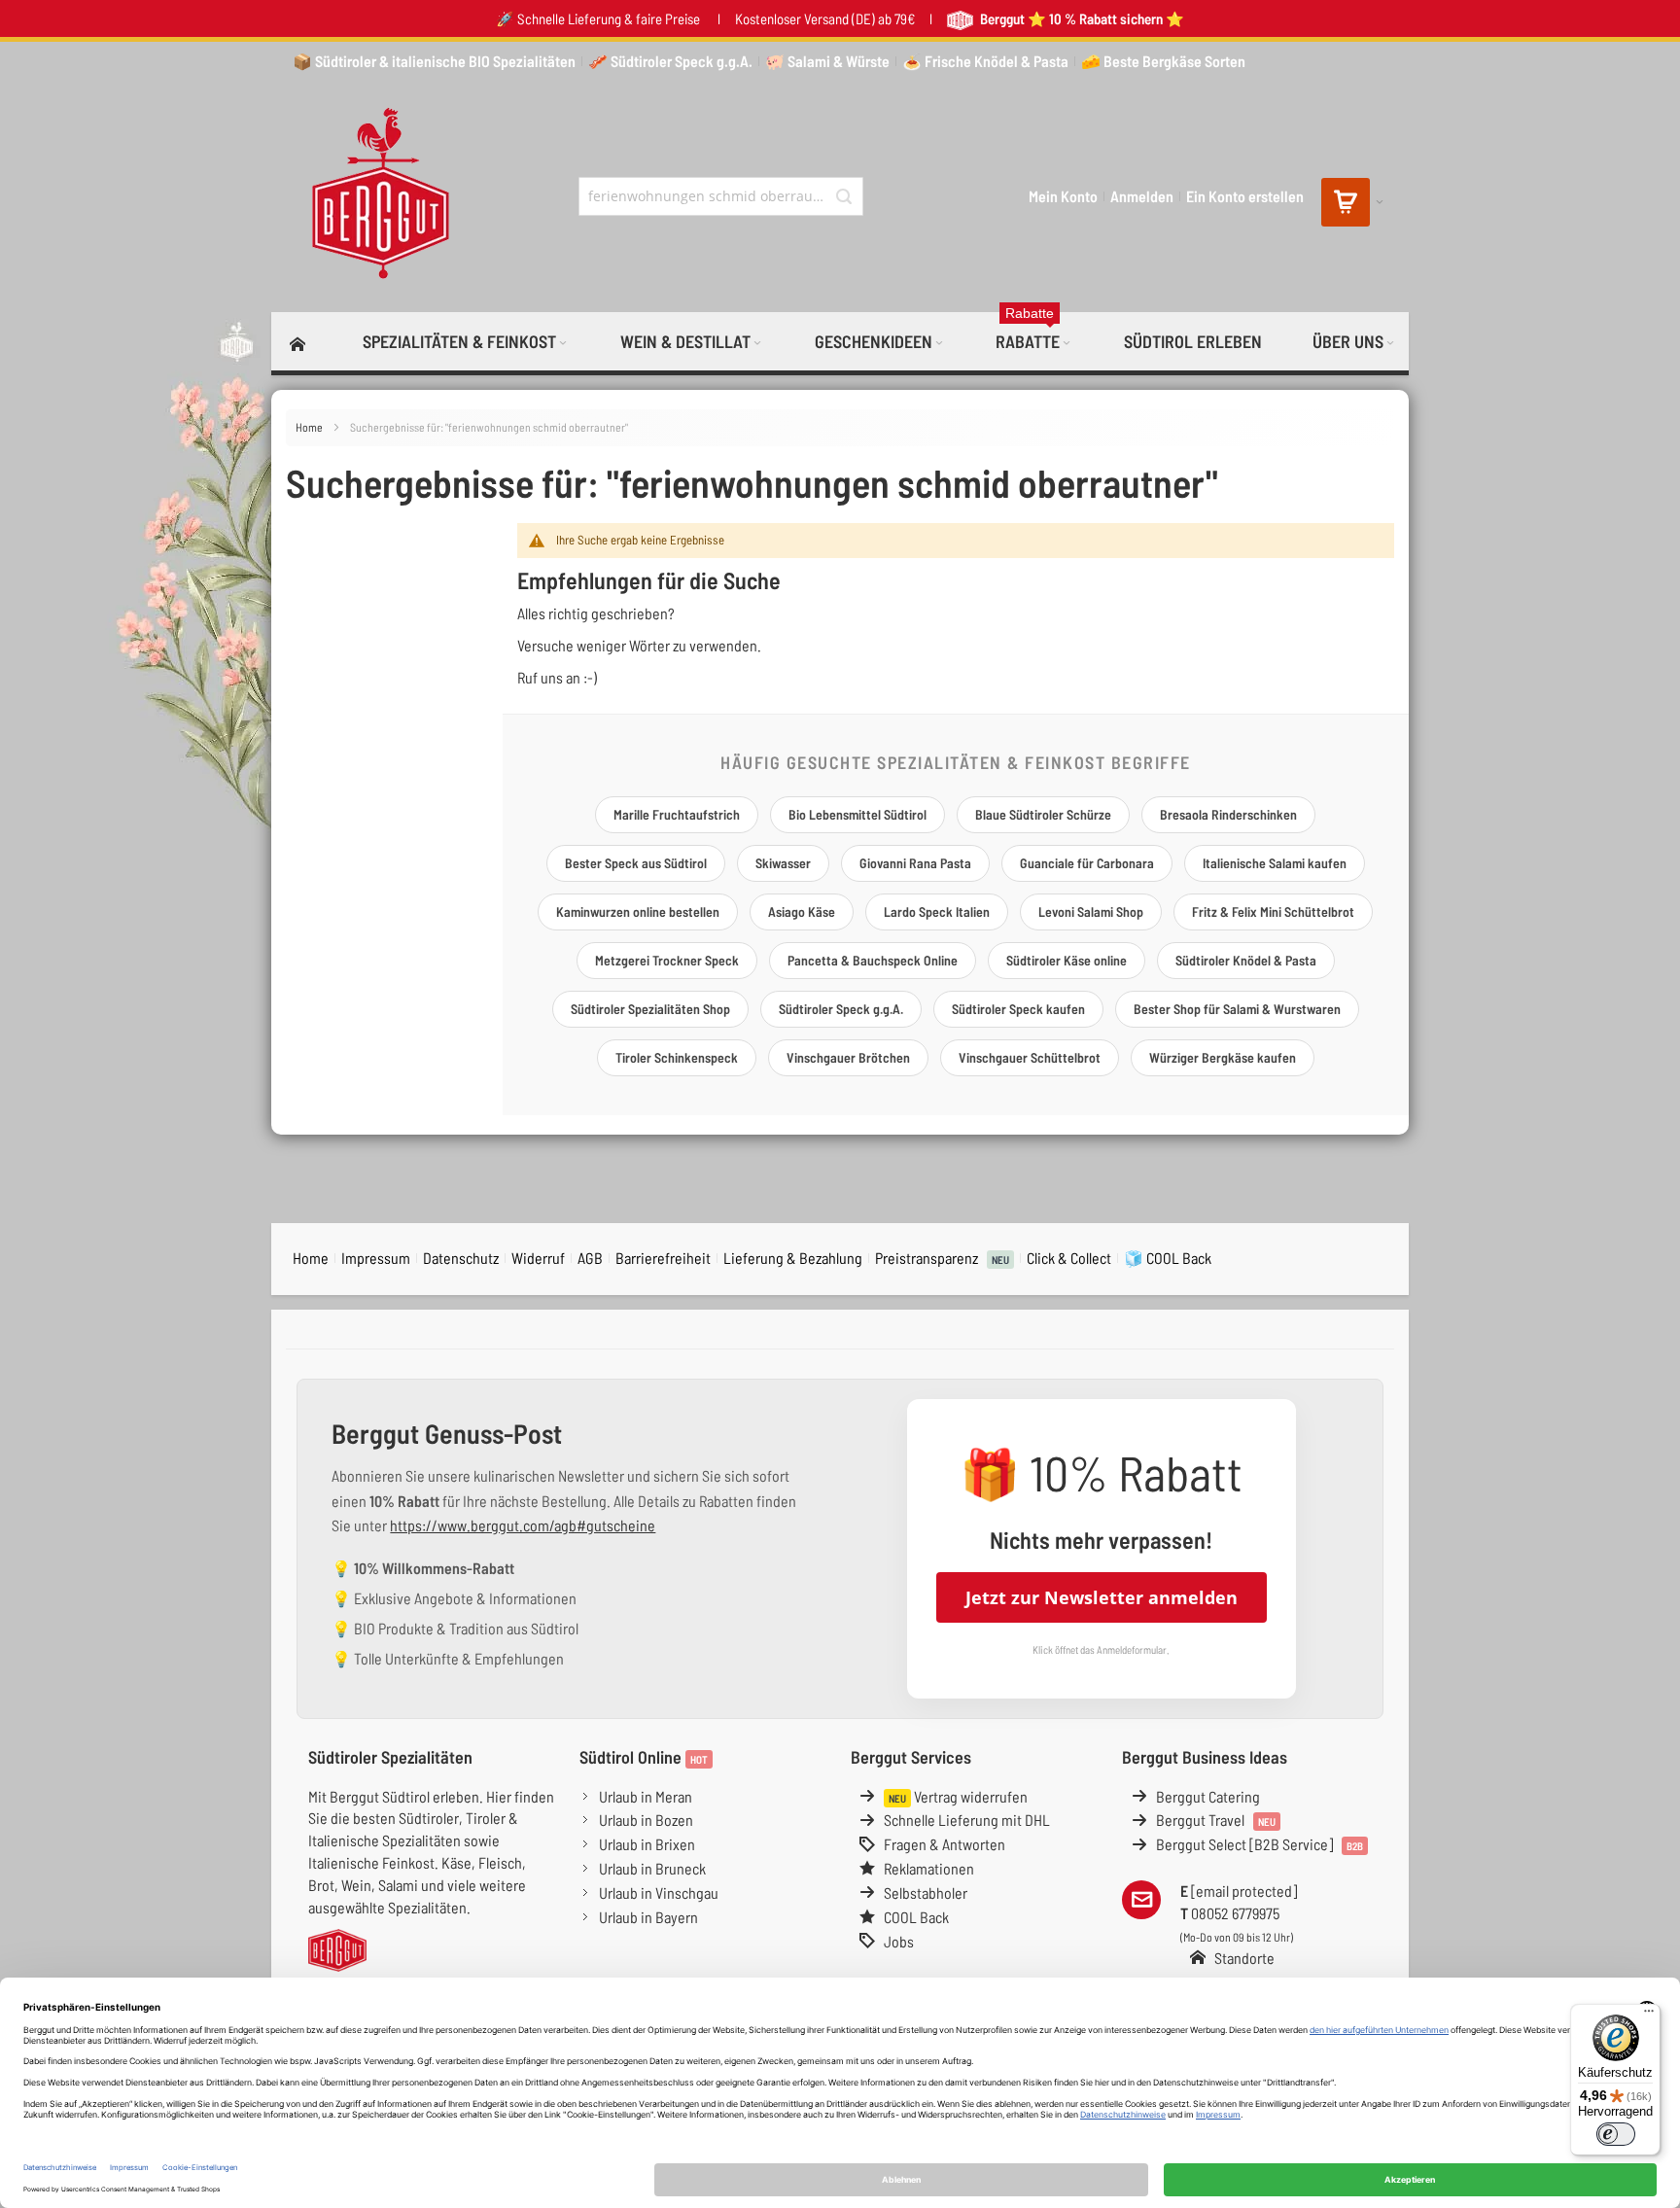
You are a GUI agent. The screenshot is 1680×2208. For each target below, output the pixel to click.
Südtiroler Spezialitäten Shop (650, 1009)
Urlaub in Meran (646, 1796)
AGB (590, 1258)
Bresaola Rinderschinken (1228, 814)
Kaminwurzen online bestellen (638, 911)
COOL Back (916, 1917)
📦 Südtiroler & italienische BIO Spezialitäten (434, 61)
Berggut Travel (1216, 1820)
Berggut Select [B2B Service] (1260, 1844)
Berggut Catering (1208, 1796)
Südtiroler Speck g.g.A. (841, 1009)
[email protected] (1244, 1891)
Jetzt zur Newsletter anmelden (1102, 1597)
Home (310, 427)
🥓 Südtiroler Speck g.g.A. (670, 61)
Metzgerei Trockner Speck (667, 960)
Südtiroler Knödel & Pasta (1246, 960)
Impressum (376, 1258)
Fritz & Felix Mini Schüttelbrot (1273, 911)
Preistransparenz (942, 1258)
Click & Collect (1069, 1258)
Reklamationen (929, 1868)
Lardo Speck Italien (937, 911)
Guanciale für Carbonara (1087, 863)
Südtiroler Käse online (1067, 960)
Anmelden (1142, 196)
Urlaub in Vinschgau (659, 1893)
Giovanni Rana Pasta (915, 863)
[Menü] (1649, 2015)
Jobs (899, 1941)
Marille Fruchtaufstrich (677, 814)
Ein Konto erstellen (1245, 196)
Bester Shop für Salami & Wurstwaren (1237, 1009)
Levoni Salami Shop (1091, 911)
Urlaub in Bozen (646, 1820)
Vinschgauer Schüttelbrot (1030, 1057)
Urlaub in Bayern (648, 1917)
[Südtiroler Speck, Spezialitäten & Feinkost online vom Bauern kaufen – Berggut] (372, 196)
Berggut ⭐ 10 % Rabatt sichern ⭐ (1081, 18)
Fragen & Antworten (945, 1844)
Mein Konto (1063, 196)
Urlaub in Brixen (647, 1844)
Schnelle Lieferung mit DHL (967, 1820)
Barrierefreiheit (663, 1258)
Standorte (1244, 1958)
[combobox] (721, 196)
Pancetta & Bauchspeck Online (873, 960)
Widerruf (538, 1258)
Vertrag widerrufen (958, 1796)
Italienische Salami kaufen (1275, 863)
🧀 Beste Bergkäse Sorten (1163, 61)
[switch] (1616, 2134)
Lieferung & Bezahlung (793, 1258)
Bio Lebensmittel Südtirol (857, 814)
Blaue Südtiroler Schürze (1043, 814)
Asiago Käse (802, 911)
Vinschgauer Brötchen (848, 1057)
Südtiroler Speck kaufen (1018, 1009)
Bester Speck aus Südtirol (636, 863)
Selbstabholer (926, 1893)
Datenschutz (461, 1258)
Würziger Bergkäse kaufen (1223, 1057)
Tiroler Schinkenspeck (677, 1057)
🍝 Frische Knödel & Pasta (985, 61)
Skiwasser (783, 863)
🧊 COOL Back (1168, 1258)
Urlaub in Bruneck (652, 1868)
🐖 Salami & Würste (827, 61)
